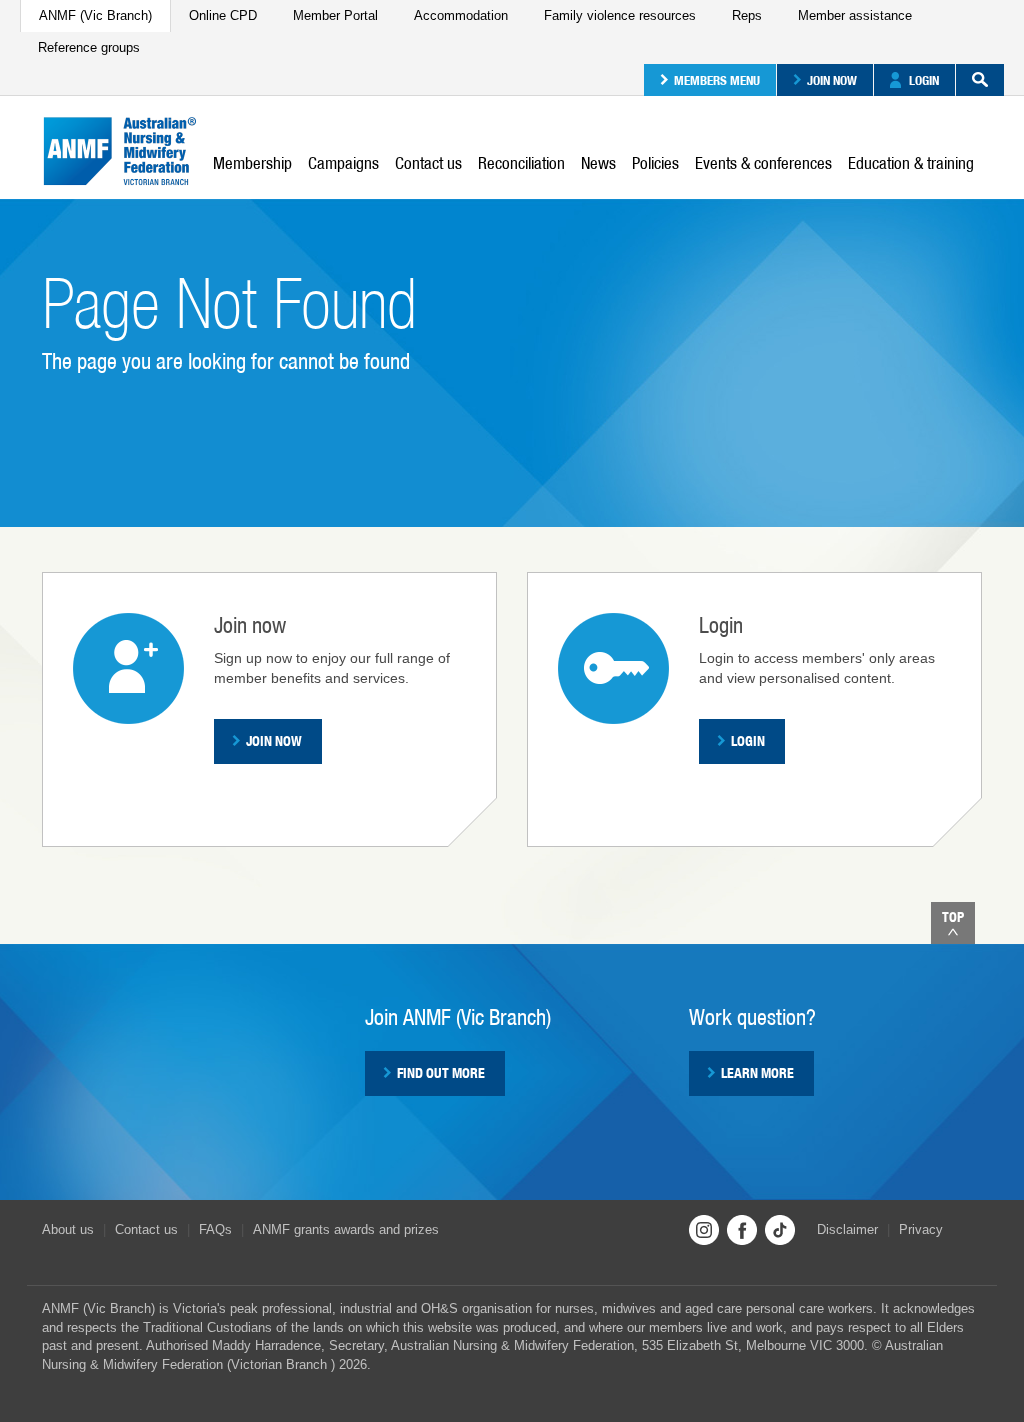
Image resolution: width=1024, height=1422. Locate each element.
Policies (655, 163)
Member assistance (855, 15)
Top (953, 917)
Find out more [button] (441, 1073)
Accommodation (461, 15)
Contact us (428, 163)
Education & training (911, 163)
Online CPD (223, 15)
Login (924, 80)
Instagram (704, 1230)
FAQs (215, 1229)
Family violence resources (620, 15)
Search (980, 80)
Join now (832, 80)
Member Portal (335, 15)
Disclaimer (847, 1229)
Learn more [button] (757, 1073)
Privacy (921, 1229)
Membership (252, 163)
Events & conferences (763, 163)
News (598, 163)
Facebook (742, 1230)
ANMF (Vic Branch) (95, 15)
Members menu (717, 80)
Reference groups (89, 47)
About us (68, 1229)
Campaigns (343, 163)
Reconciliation (521, 163)
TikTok (780, 1230)
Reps (747, 15)
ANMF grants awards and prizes (346, 1229)
